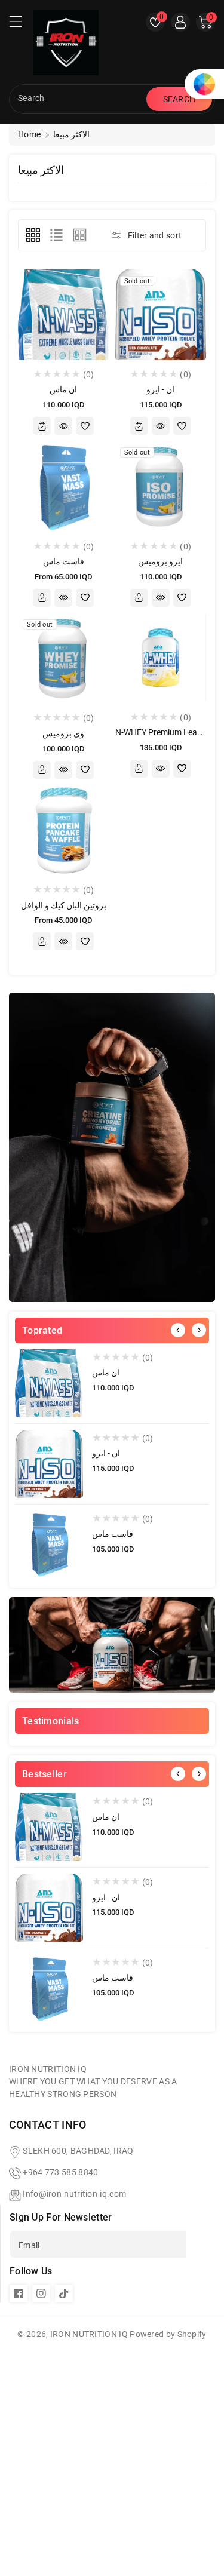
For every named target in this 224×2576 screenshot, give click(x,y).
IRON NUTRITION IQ (89, 2334)
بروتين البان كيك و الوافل (64, 905)
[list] (56, 235)
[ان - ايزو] (49, 1464)
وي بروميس (63, 733)
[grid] (33, 235)
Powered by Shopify (168, 2334)
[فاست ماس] (49, 1545)
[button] (21, 24)
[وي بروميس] (64, 658)
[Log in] (180, 22)
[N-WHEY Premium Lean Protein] (161, 658)
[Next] (199, 1330)
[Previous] (178, 1330)
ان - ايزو (106, 1453)
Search (179, 99)
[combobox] (79, 99)
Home (29, 134)
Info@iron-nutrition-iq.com (74, 2194)
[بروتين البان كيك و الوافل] (64, 830)
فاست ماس (113, 1534)
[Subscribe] (201, 2244)
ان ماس (106, 1373)
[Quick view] (63, 426)
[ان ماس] (49, 1383)
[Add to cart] (42, 426)
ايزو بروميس (160, 561)
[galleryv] (80, 235)
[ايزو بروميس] (161, 486)
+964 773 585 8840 (60, 2172)
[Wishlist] (85, 426)
